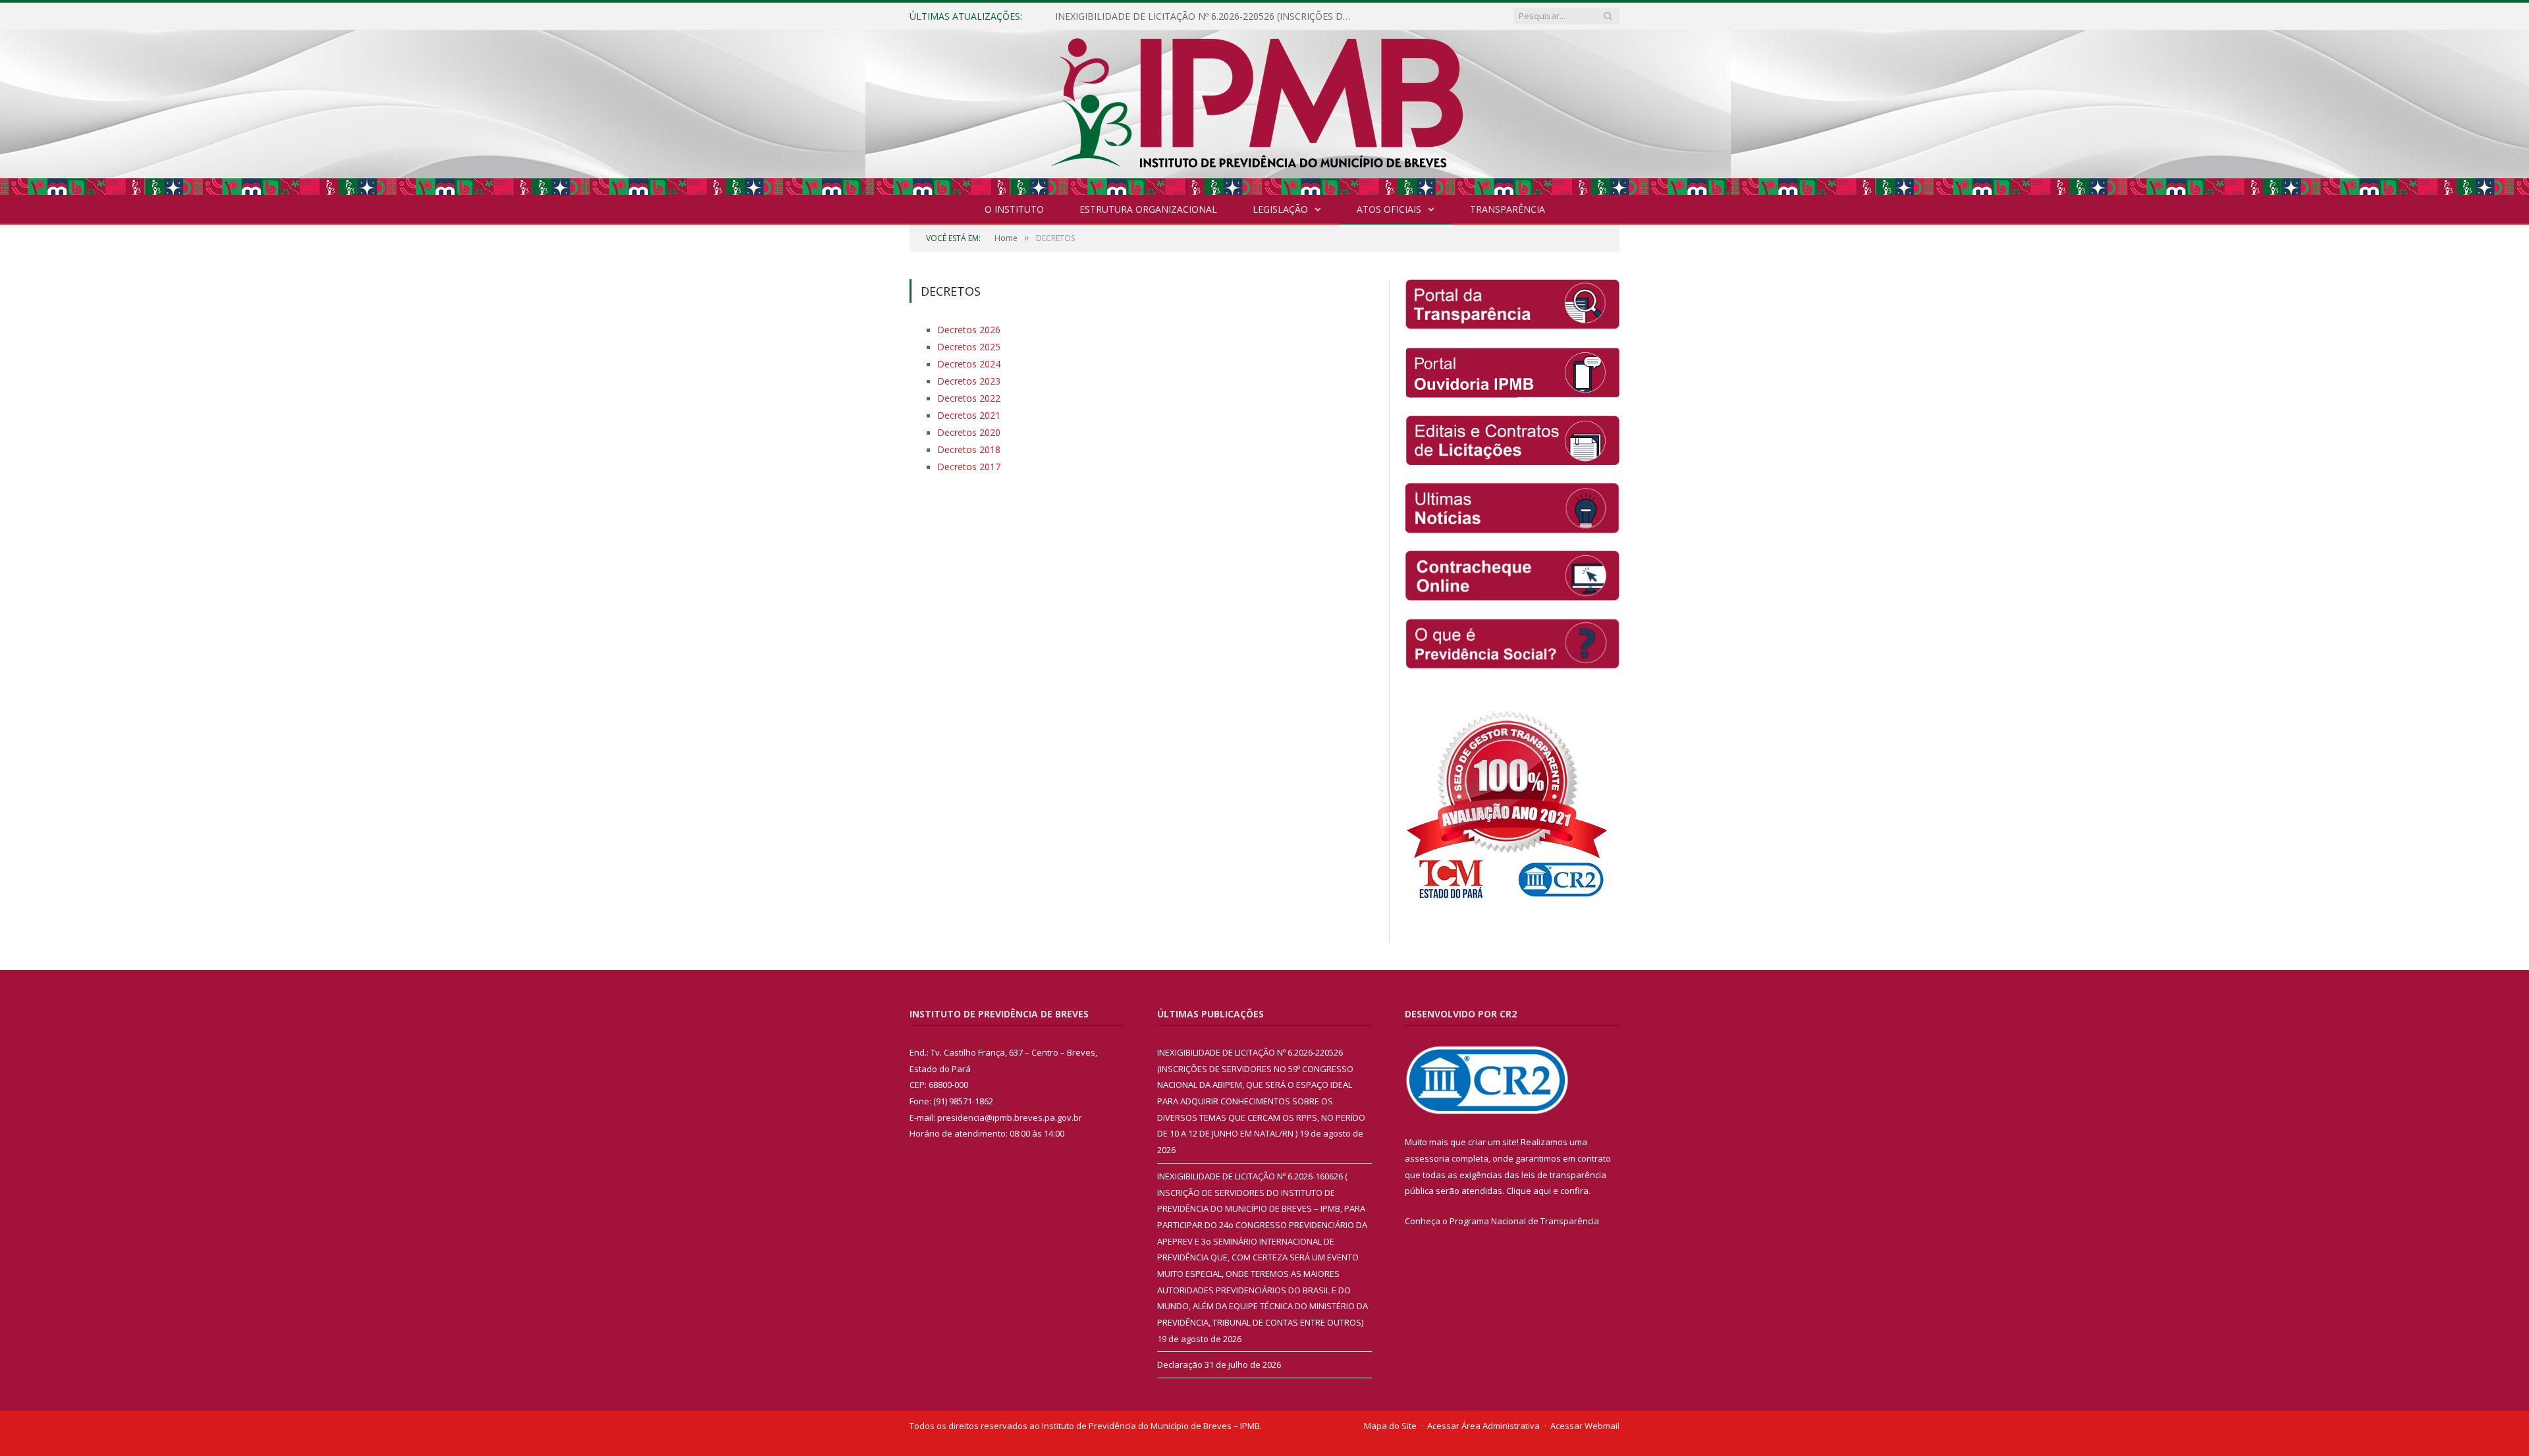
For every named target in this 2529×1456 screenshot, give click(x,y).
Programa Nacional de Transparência (1524, 1221)
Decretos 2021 (965, 409)
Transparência (1508, 209)
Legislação (1280, 209)
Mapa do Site (1390, 1426)
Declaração (1180, 1364)
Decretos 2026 (965, 329)
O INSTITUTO (1014, 209)
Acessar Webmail (1585, 1426)
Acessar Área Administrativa (1483, 1426)
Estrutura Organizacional (1148, 209)
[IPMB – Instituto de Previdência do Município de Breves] (1265, 110)
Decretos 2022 (965, 393)
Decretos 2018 (965, 441)
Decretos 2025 (965, 345)
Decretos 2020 (965, 425)
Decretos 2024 (965, 361)
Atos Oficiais (1389, 209)
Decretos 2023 (965, 377)
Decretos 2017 (965, 456)
